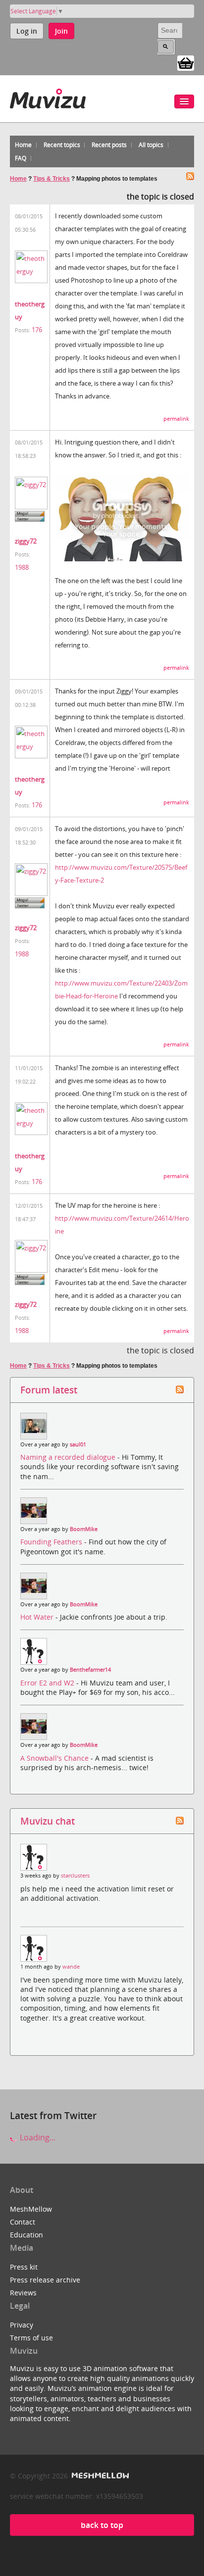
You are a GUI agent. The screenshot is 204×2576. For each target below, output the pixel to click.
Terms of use (31, 2338)
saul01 (78, 1444)
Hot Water (38, 1617)
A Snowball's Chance (55, 1758)
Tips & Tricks (51, 179)
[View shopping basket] (186, 62)
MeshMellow (31, 2209)
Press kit (24, 2267)
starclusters (75, 1876)
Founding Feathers (52, 1542)
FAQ (21, 158)
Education (26, 2235)
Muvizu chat (48, 1821)
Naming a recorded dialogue (69, 1457)
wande (71, 1967)
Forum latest (49, 1390)
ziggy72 (26, 541)
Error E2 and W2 (48, 1683)
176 (37, 330)
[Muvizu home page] (48, 97)
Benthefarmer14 (90, 1670)
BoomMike (84, 1529)
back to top (102, 2525)
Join (61, 31)
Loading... (37, 2137)
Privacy (22, 2325)
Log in (27, 31)
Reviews (23, 2293)
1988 (22, 567)
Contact (23, 2222)
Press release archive (45, 2280)
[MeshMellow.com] (99, 2476)
